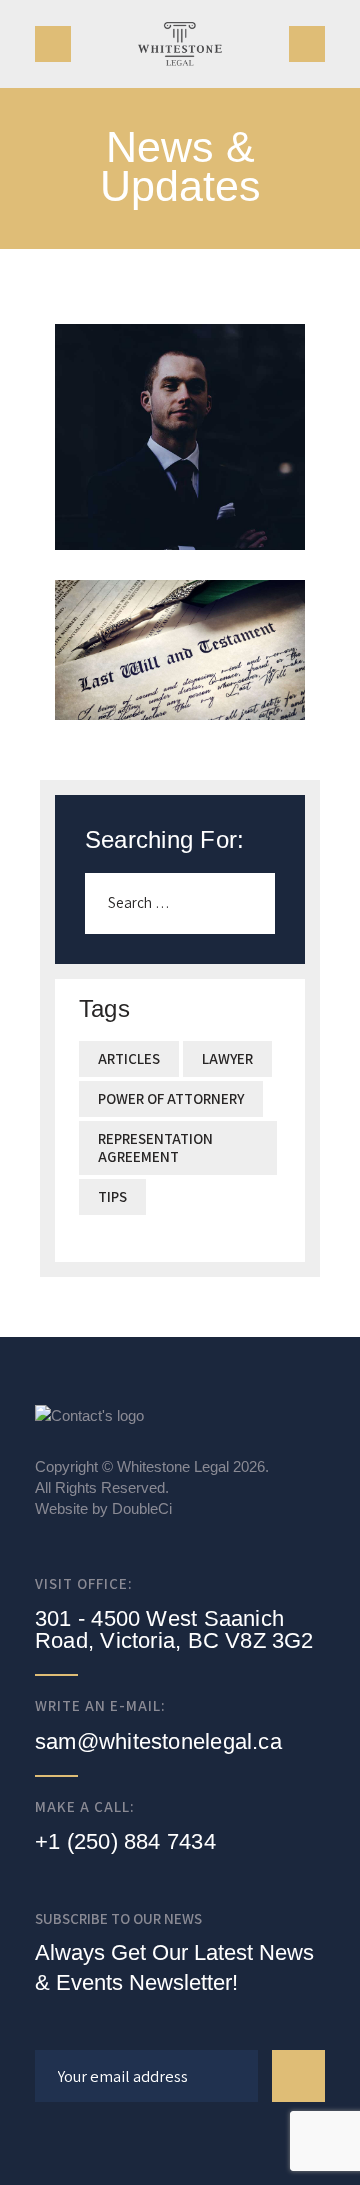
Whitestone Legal (173, 1466)
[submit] (298, 2075)
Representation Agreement (155, 1147)
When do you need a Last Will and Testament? (179, 624)
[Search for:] (180, 902)
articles (129, 1058)
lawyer (227, 1058)
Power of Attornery (171, 1098)
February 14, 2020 (180, 475)
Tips (112, 1196)
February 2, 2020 (180, 697)
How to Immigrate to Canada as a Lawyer (180, 411)
